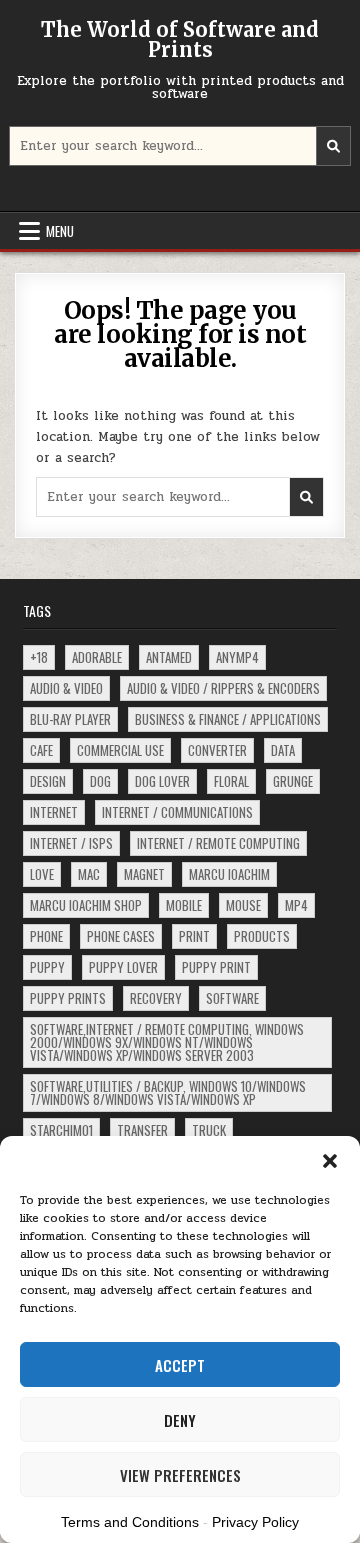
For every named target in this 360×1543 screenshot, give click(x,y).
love (42, 874)
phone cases (121, 936)
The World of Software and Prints (180, 39)
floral (231, 781)
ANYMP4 (237, 657)
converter (217, 750)
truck (209, 1130)
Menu (60, 231)
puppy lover (123, 967)
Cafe (41, 750)
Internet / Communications (177, 812)
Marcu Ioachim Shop (86, 905)
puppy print (216, 967)
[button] (330, 1161)
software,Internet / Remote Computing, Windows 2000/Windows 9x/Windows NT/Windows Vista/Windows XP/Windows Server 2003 (167, 1042)
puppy (47, 967)
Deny (180, 1420)
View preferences (180, 1475)
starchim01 (61, 1130)
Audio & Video (66, 688)
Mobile (184, 905)
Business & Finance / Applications (228, 719)
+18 (39, 657)
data (283, 750)
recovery (156, 998)
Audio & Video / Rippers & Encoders (223, 688)
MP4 (296, 905)
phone (46, 936)
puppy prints (68, 998)
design (48, 781)
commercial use (120, 750)
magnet (144, 874)
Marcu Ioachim (229, 874)
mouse (243, 905)
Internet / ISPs (71, 843)
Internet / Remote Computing (218, 843)
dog (100, 781)
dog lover (162, 781)
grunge (293, 781)
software (232, 998)
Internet (54, 812)
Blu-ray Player (70, 719)
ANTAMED (169, 657)
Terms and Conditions (130, 1522)
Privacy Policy (255, 1522)
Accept (180, 1365)
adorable (97, 657)
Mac (89, 874)
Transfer (142, 1130)
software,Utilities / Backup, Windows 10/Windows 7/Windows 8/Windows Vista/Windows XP (168, 1092)
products (262, 936)
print (194, 936)
